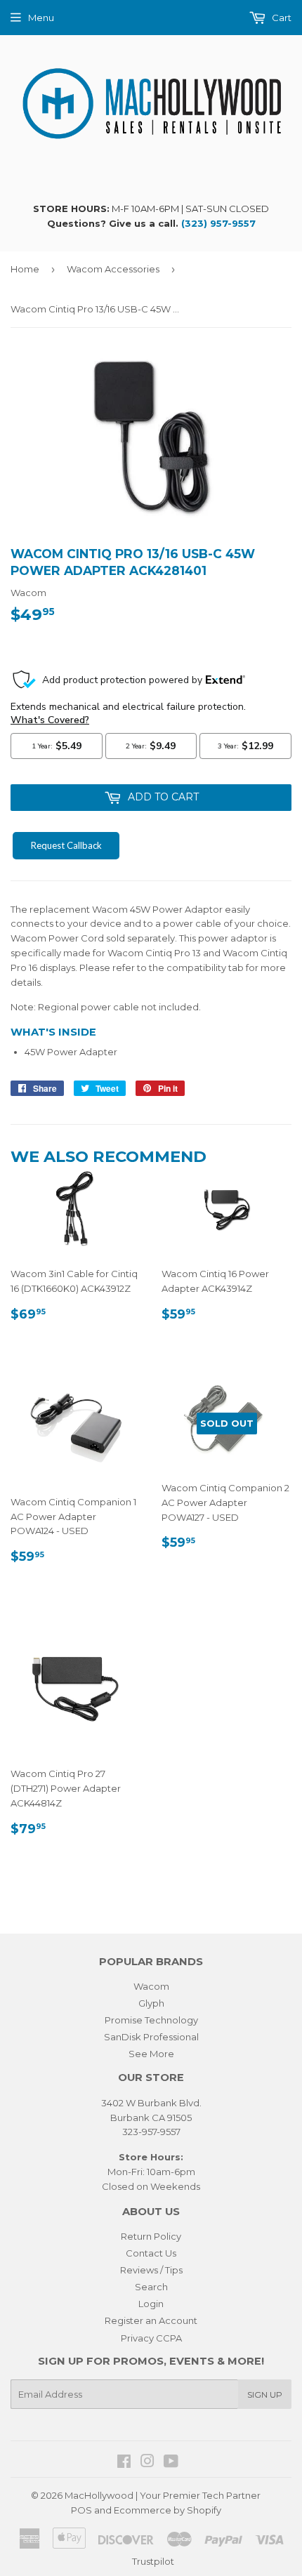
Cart (281, 18)
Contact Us (151, 2253)
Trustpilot (153, 2561)
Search (151, 2287)
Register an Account (151, 2320)
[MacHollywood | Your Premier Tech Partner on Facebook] (124, 2463)
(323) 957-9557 (218, 223)
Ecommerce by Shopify (168, 2510)
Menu (41, 18)
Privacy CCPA (151, 2338)
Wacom (151, 1986)
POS (81, 2510)
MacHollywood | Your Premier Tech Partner (163, 2495)
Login (151, 2304)
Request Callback (66, 845)
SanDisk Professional (151, 2037)
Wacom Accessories (113, 269)
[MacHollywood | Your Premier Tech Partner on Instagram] (147, 2463)
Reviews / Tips (151, 2270)
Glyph (151, 2003)
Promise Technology (151, 2020)
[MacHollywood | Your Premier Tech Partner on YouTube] (171, 2463)
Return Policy (151, 2236)
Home (25, 269)
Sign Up (265, 2395)
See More (151, 2054)
